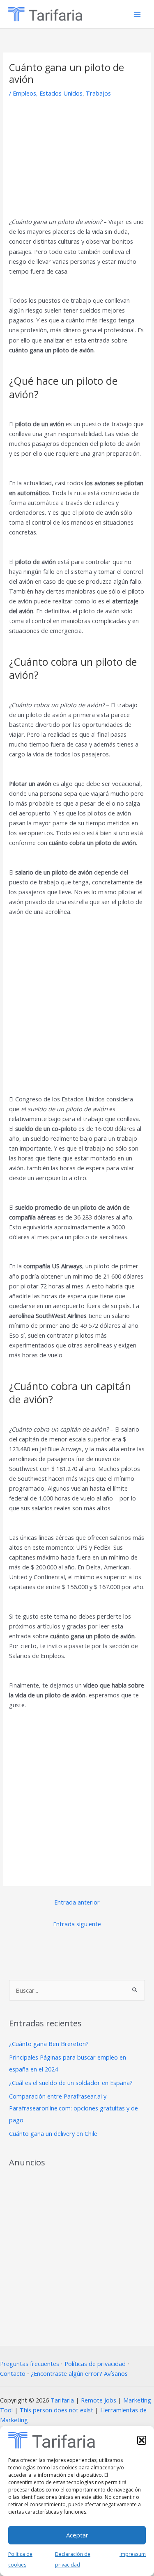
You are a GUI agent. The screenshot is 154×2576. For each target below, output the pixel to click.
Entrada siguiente (77, 1924)
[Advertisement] (77, 153)
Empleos (24, 93)
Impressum (133, 2554)
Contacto (13, 2373)
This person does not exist (56, 2410)
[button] (142, 2440)
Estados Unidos (61, 93)
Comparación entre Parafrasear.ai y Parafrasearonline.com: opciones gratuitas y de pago (74, 2108)
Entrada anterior (77, 1902)
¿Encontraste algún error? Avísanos (79, 2373)
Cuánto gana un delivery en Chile (53, 2133)
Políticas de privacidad (95, 2364)
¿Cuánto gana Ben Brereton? (49, 2044)
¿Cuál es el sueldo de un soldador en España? (71, 2083)
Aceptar (77, 2535)
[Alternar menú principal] (137, 14)
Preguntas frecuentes (30, 2364)
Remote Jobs (99, 2400)
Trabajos (98, 93)
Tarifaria (62, 2400)
